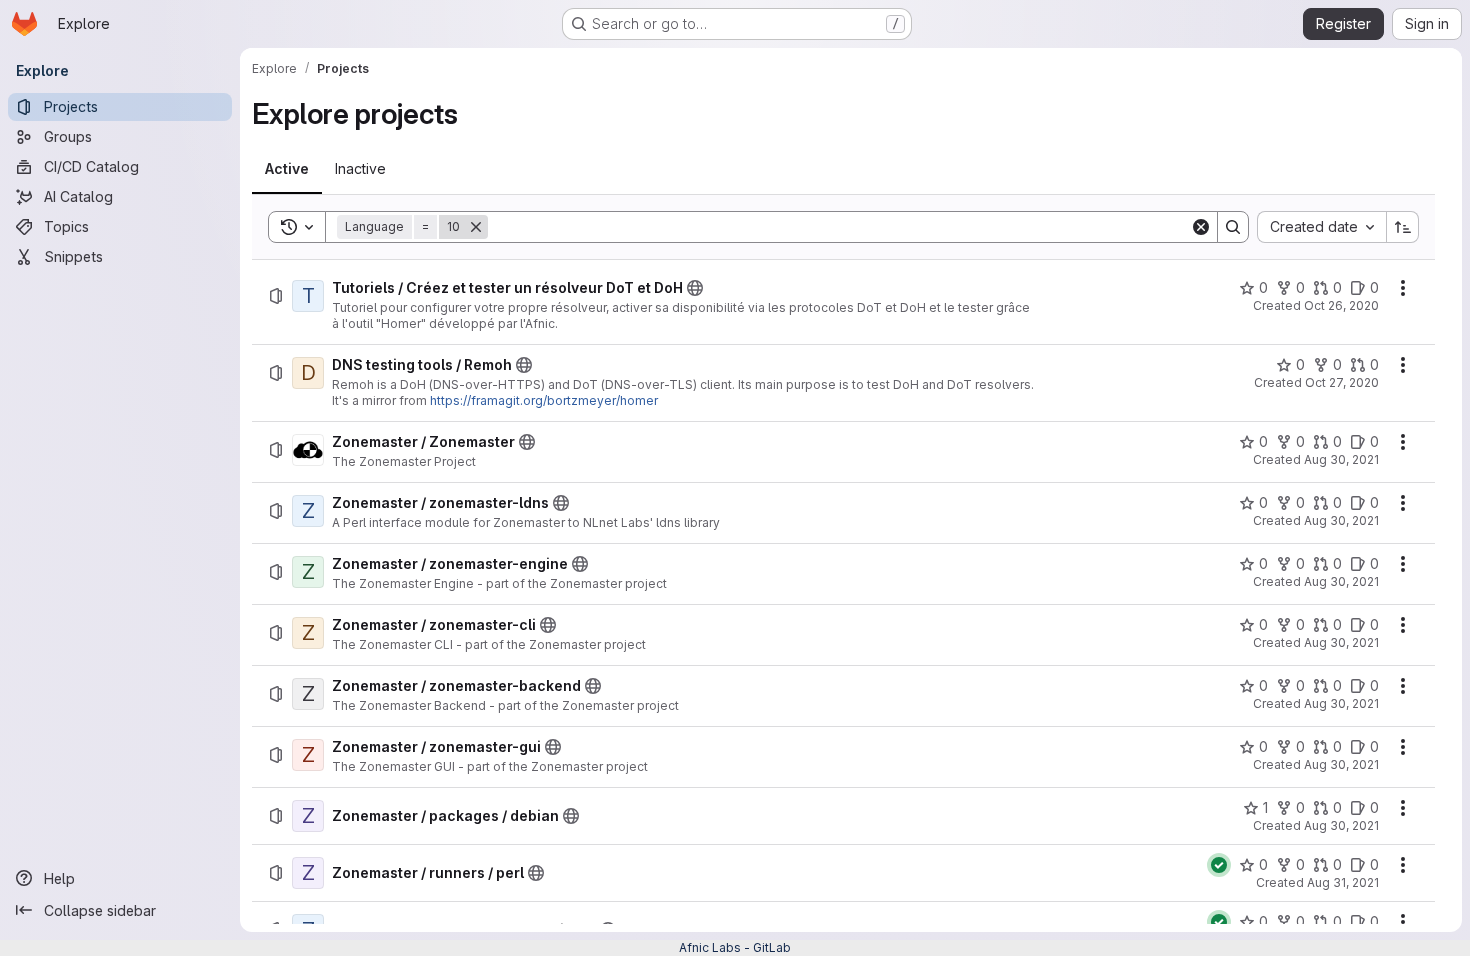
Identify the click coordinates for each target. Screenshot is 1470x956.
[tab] (287, 169)
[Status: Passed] (1219, 865)
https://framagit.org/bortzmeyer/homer (544, 400)
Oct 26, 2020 (1341, 305)
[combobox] (1321, 227)
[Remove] (476, 227)
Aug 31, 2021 (1343, 882)
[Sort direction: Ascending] (1403, 227)
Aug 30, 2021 (1341, 459)
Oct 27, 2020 (1342, 382)
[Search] (1233, 227)
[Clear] (1201, 227)
